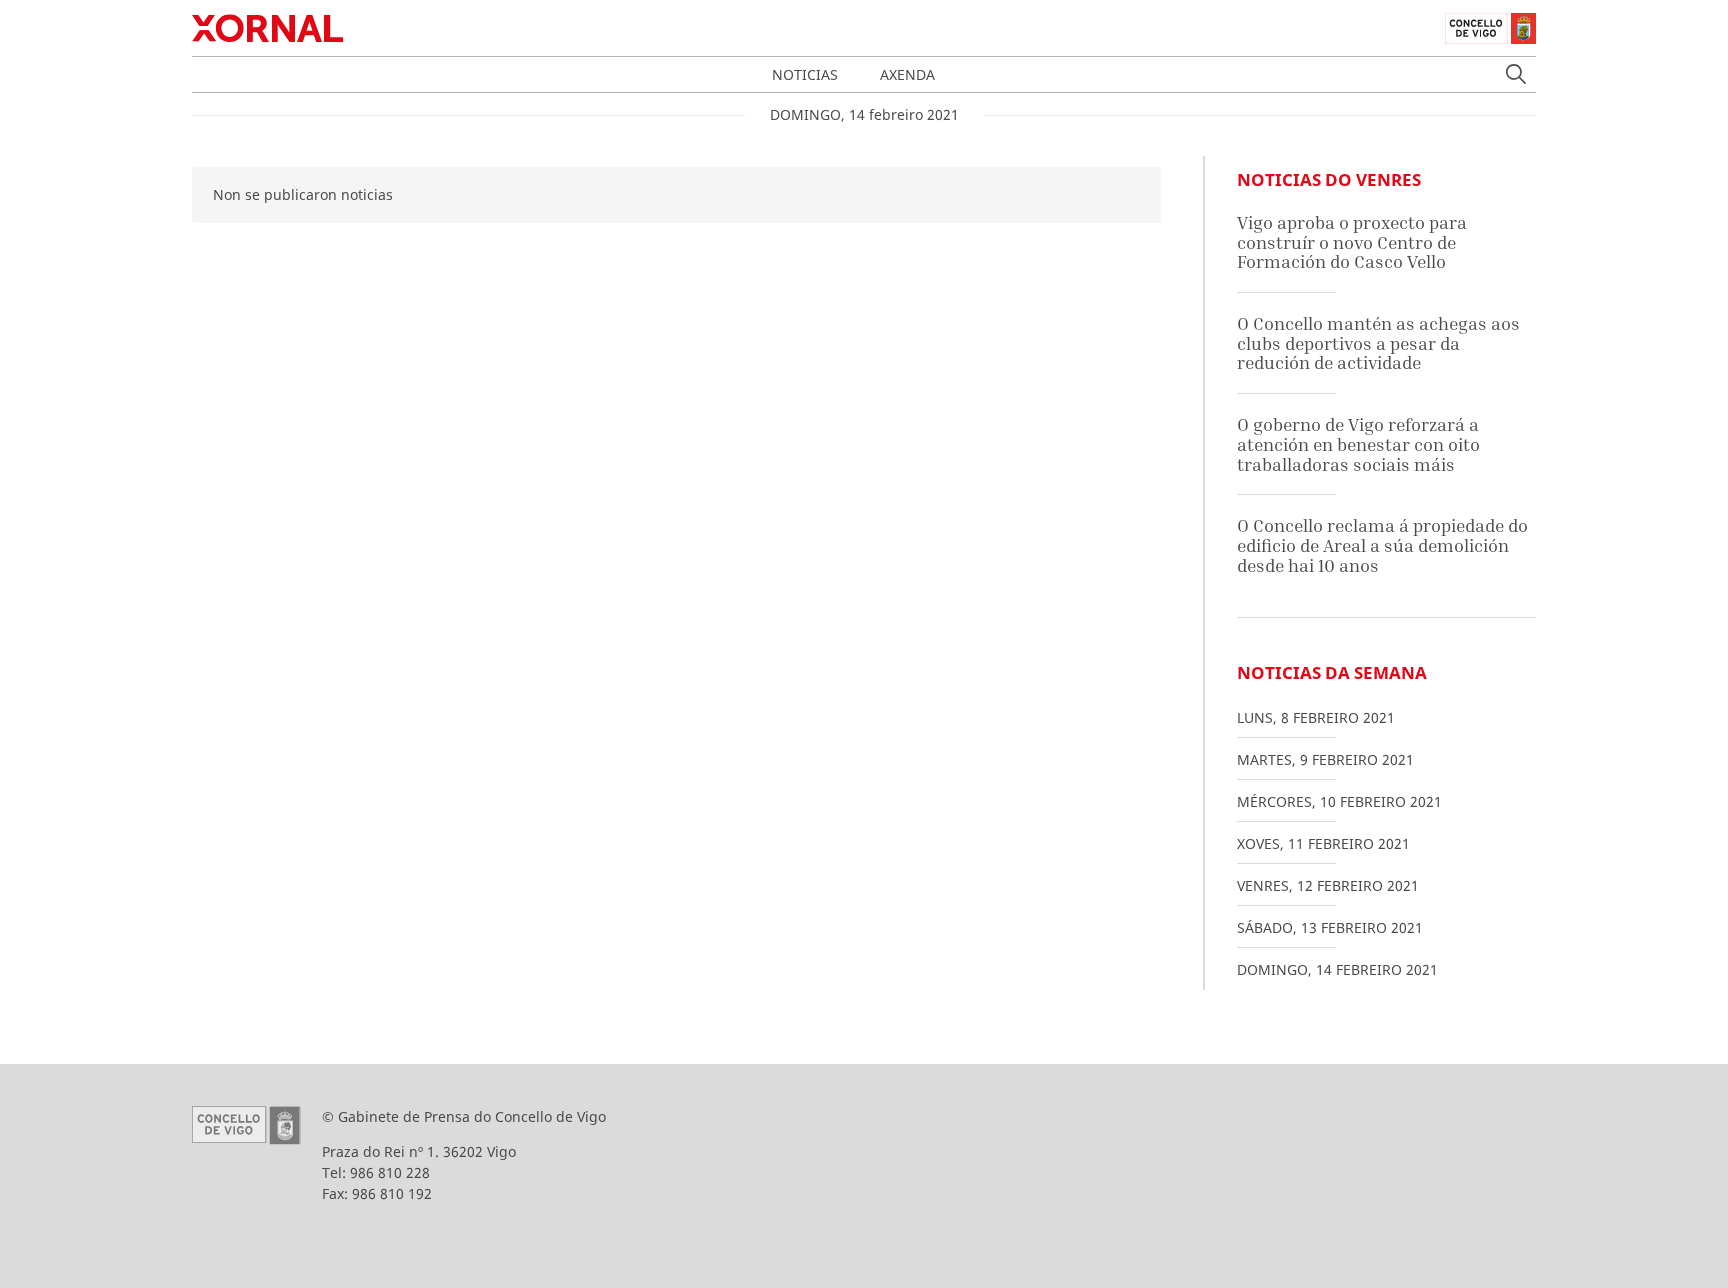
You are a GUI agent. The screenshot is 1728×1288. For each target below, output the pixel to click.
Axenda (907, 74)
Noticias (805, 74)
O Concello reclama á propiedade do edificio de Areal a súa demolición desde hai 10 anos (1382, 545)
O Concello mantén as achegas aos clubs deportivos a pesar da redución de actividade (1378, 343)
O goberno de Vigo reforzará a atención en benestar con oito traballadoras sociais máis (1358, 444)
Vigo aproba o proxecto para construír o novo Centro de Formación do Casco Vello (1352, 242)
